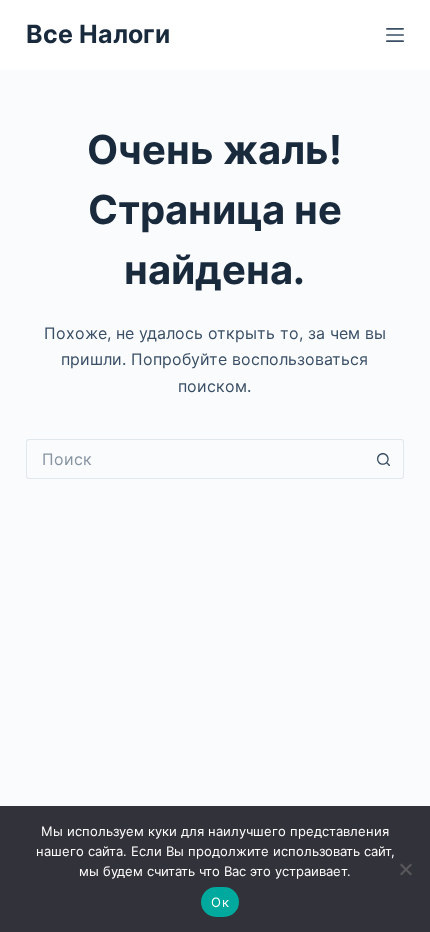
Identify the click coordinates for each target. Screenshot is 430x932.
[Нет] (405, 869)
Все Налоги (98, 34)
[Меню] (395, 35)
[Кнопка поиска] (384, 459)
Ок (220, 902)
